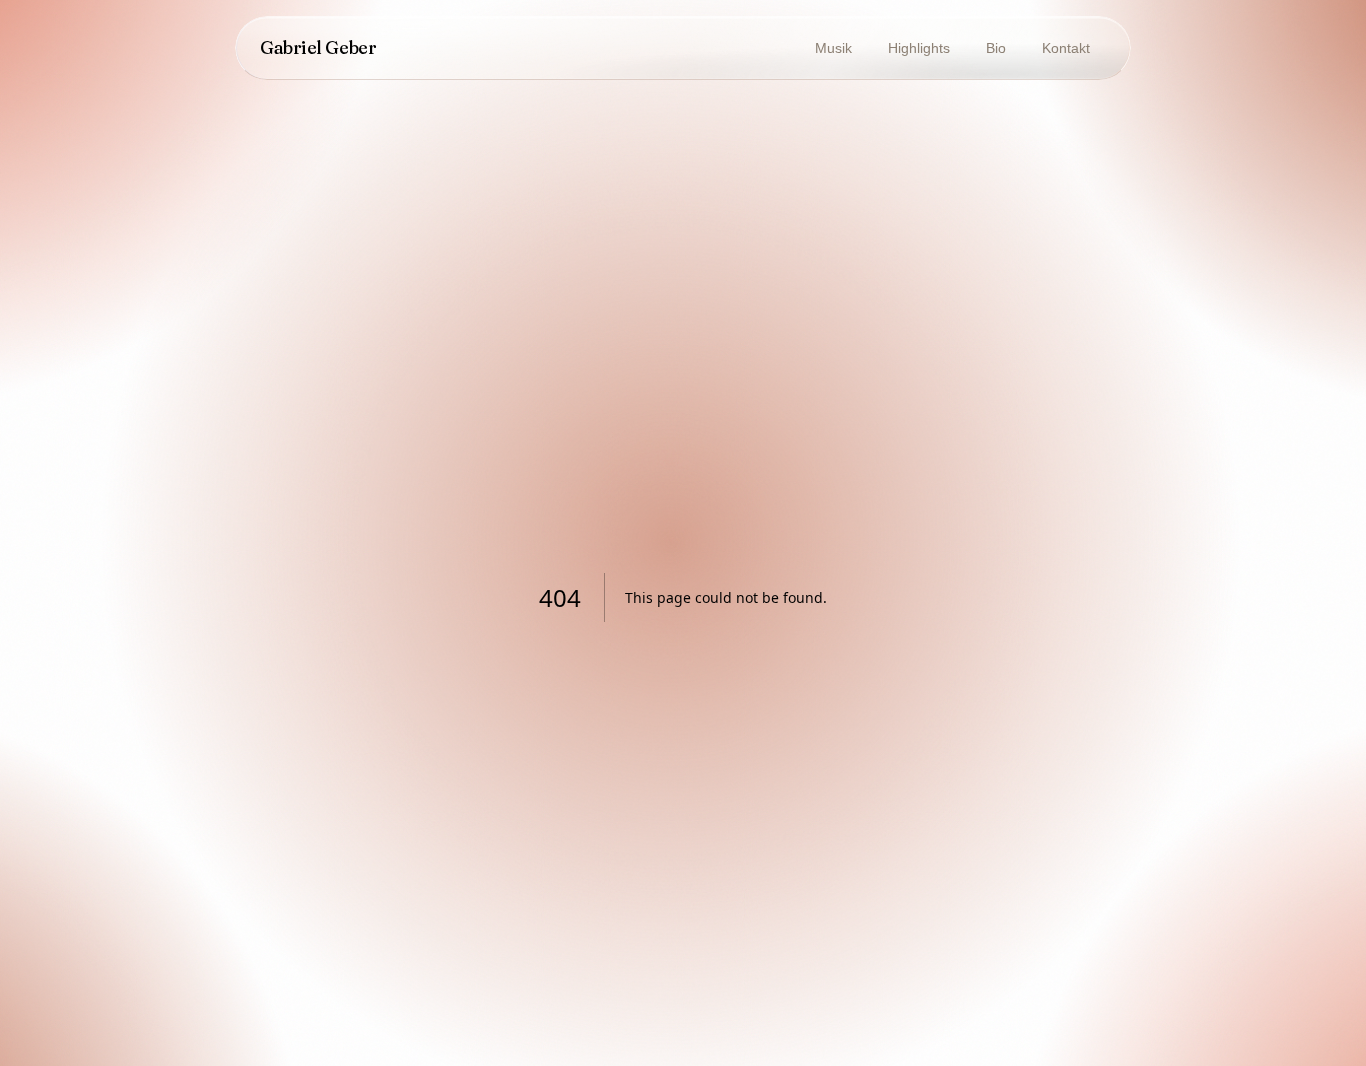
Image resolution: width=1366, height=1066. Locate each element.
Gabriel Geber (318, 47)
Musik (833, 48)
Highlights (919, 48)
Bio (996, 48)
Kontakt (1066, 48)
